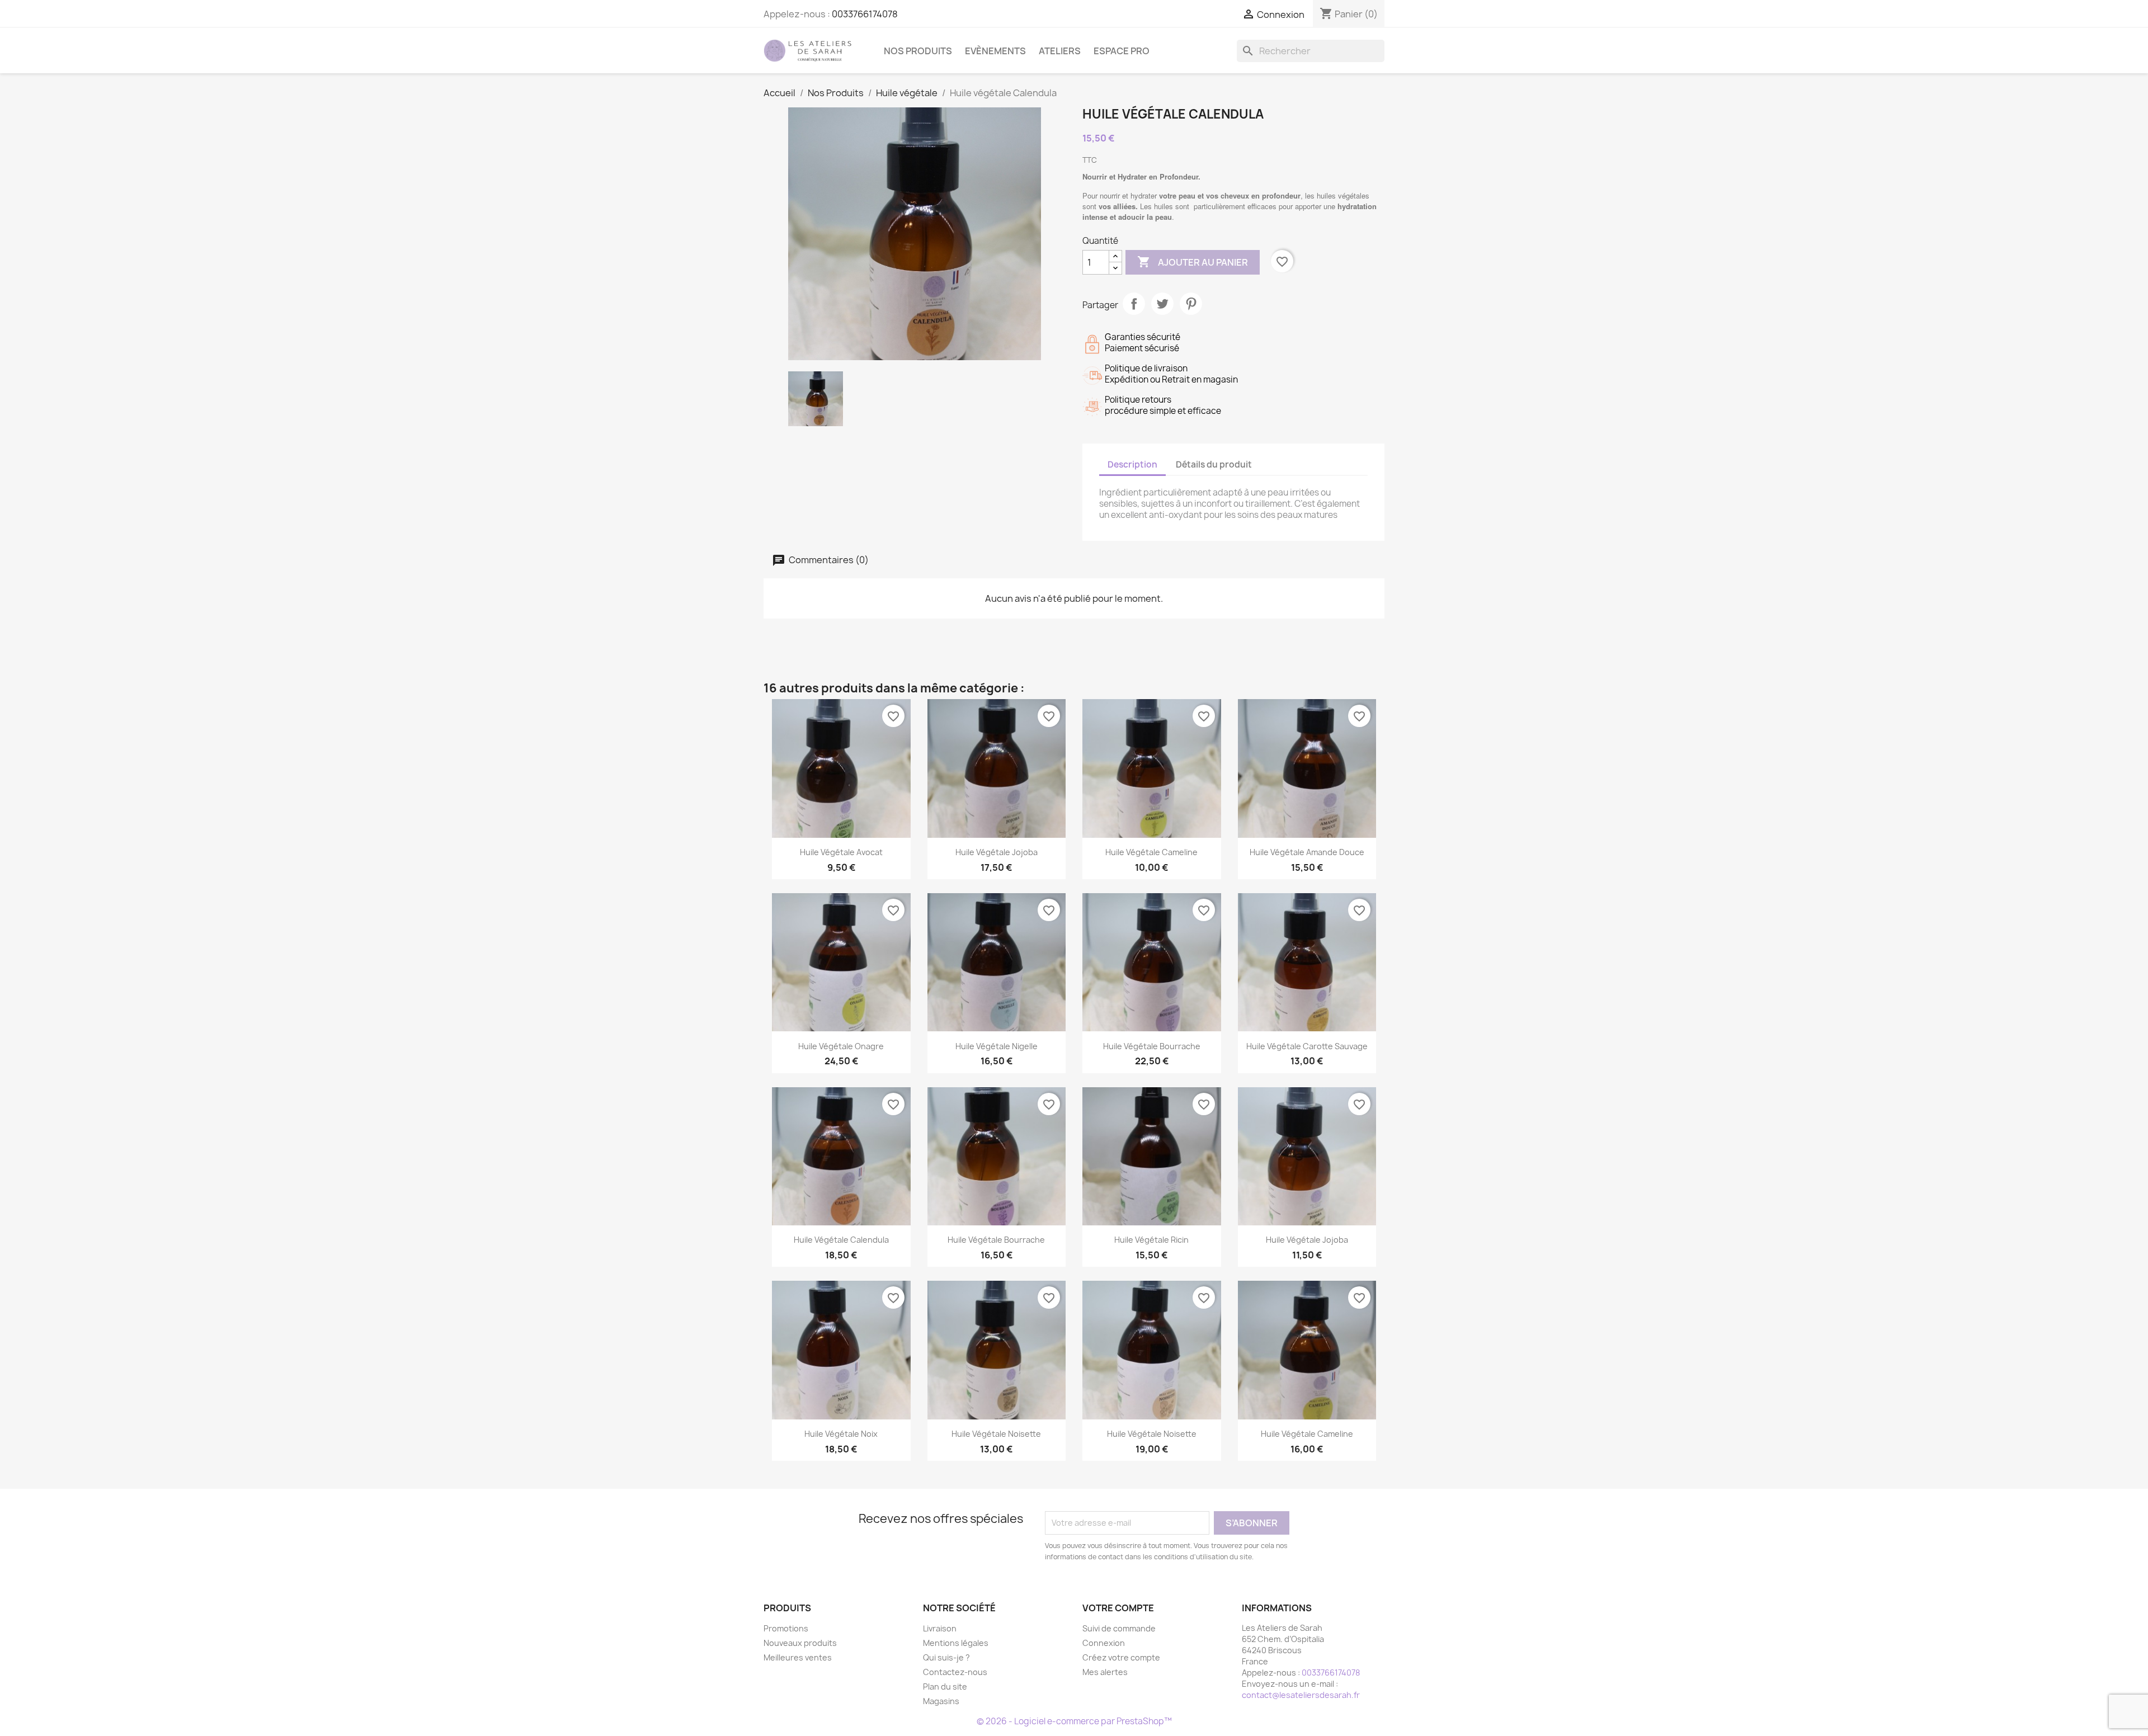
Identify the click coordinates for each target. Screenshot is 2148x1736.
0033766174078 (865, 14)
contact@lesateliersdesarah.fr (1301, 1695)
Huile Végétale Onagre (841, 1046)
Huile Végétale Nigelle (997, 1046)
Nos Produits (918, 51)
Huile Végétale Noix (841, 1434)
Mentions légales (956, 1643)
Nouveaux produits (800, 1643)
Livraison (940, 1628)
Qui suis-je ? (946, 1657)
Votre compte (1118, 1608)
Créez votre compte (1121, 1657)
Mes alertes (1105, 1672)
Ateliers (1060, 51)
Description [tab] (1132, 464)
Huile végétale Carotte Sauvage (1307, 1046)
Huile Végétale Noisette (996, 1434)
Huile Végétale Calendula (841, 1240)
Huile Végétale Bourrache (1152, 1046)
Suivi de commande (1119, 1628)
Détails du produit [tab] (1214, 464)
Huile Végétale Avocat (841, 852)
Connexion (1104, 1643)
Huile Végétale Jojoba (997, 852)
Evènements (995, 51)
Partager (1134, 304)
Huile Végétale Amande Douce (1307, 852)
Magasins (941, 1701)
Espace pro (1122, 51)
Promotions (786, 1628)
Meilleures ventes (798, 1657)
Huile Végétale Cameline (1151, 852)
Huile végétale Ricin (1151, 1240)
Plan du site (945, 1687)
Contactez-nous (955, 1672)
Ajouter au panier (1193, 262)
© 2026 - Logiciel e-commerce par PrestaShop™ (1074, 1721)
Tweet (1162, 304)
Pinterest (1191, 304)
